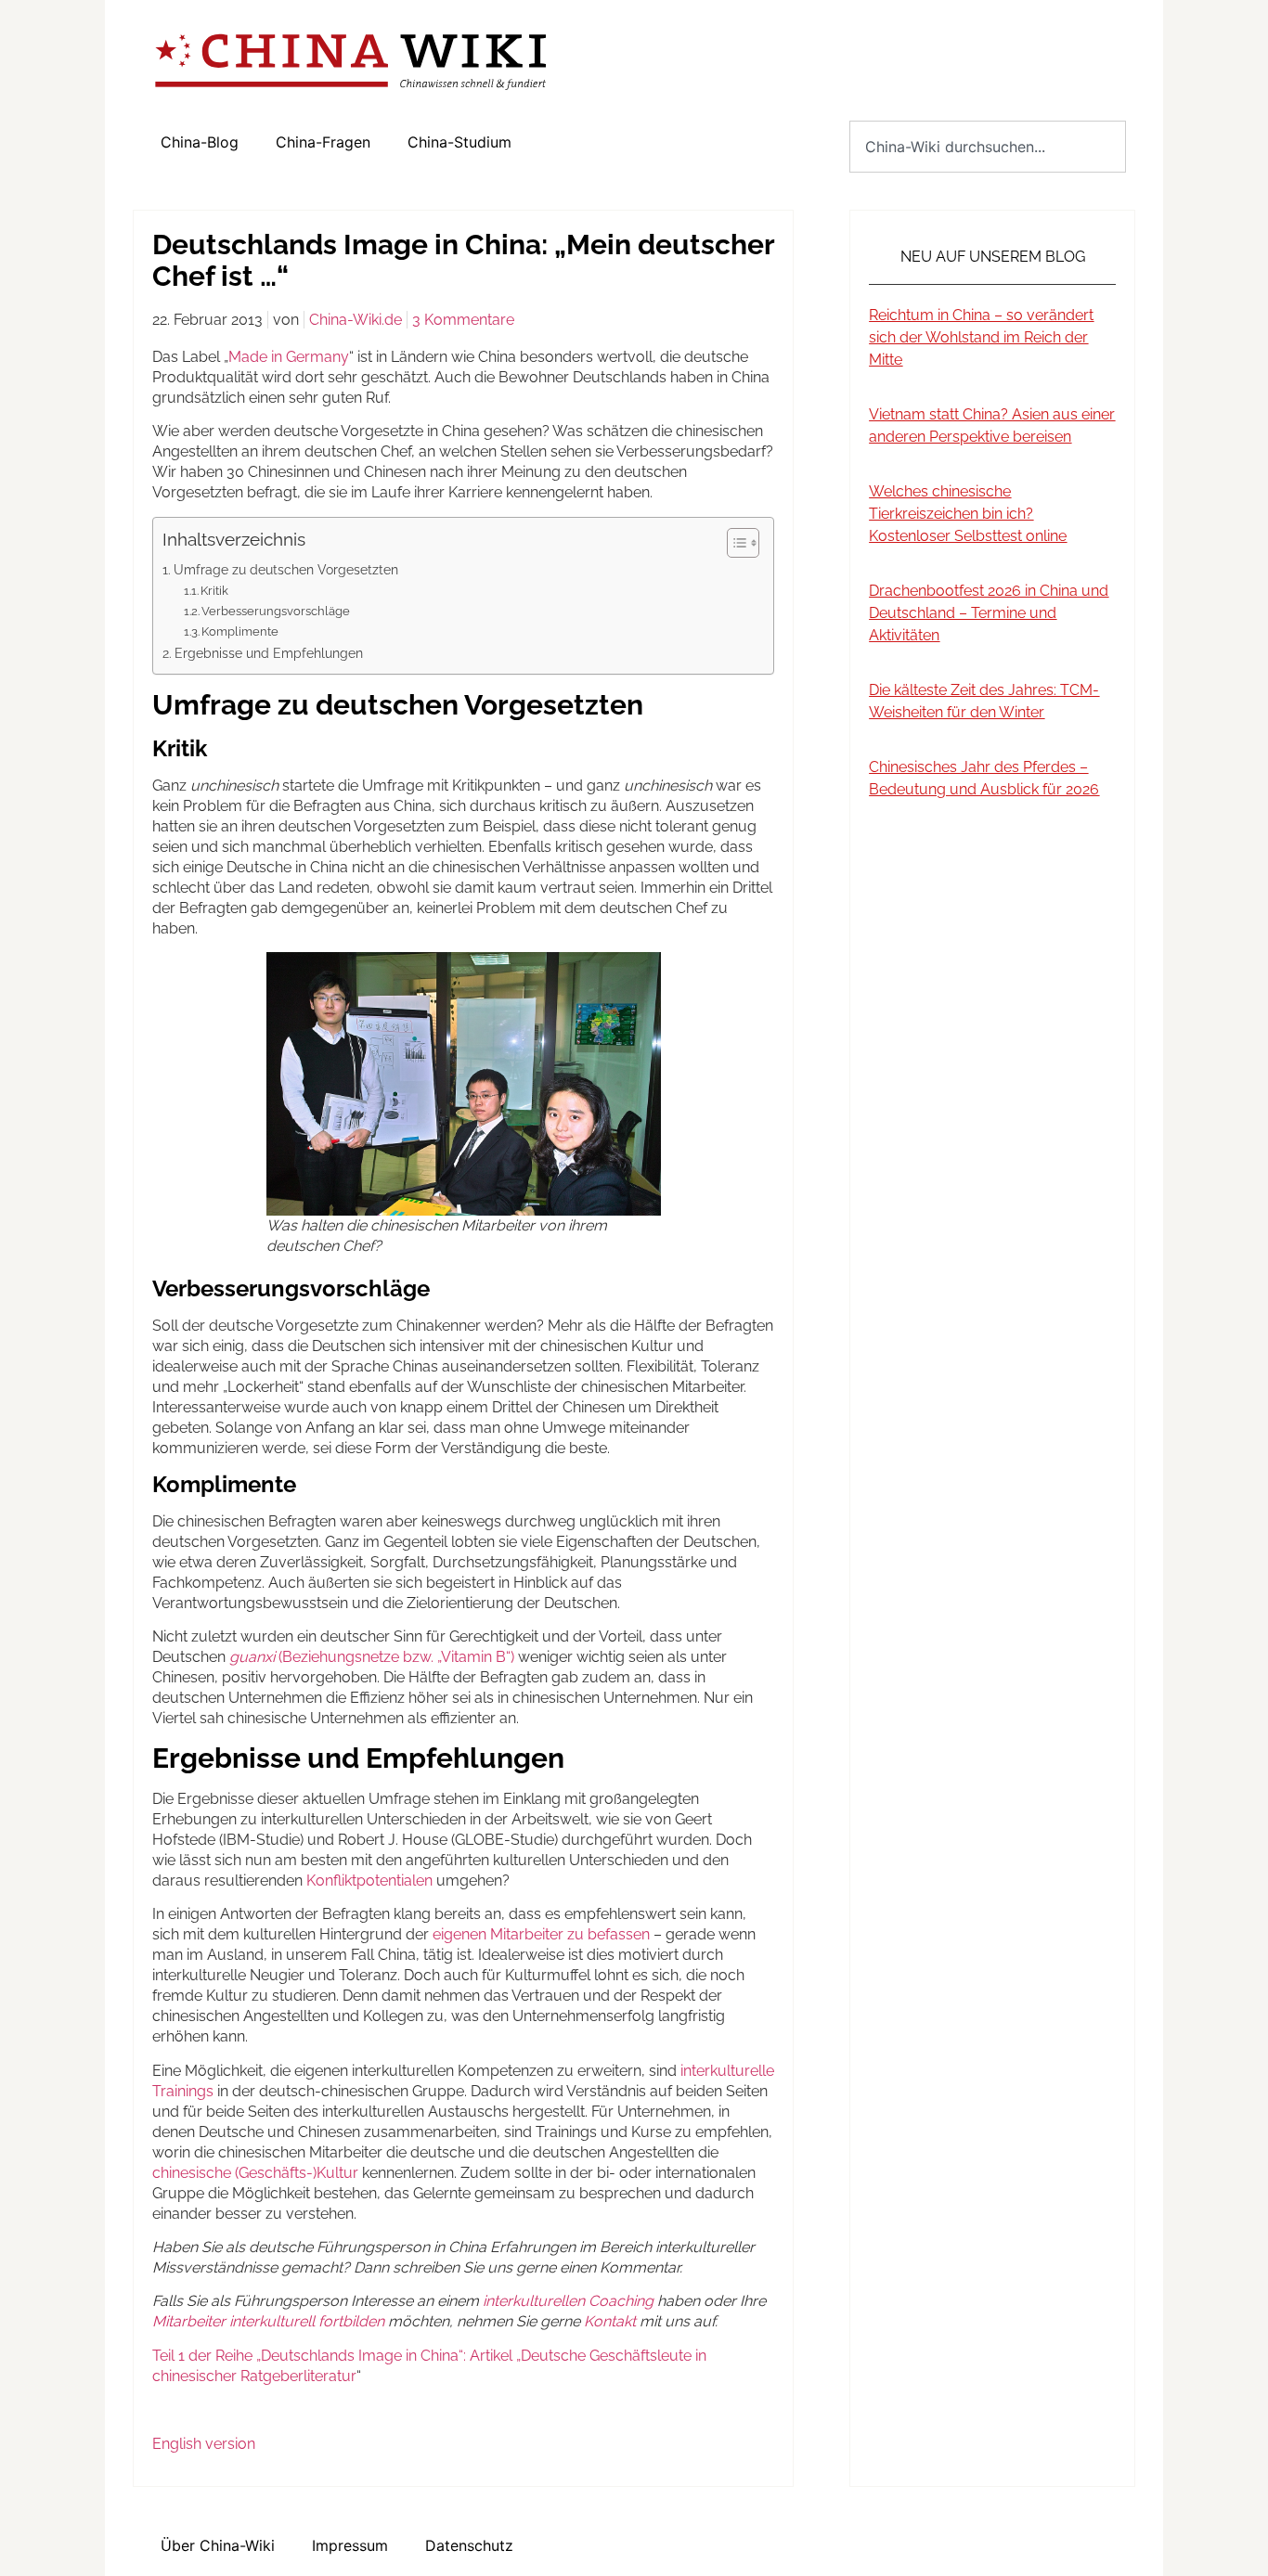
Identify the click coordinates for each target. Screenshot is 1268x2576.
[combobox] (988, 147)
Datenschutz (469, 2545)
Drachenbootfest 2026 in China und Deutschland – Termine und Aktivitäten (989, 613)
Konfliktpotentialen (369, 1880)
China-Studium (459, 142)
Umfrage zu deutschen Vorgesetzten (286, 569)
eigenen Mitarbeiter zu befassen (541, 1934)
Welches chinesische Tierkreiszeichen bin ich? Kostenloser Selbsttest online (968, 514)
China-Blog (200, 142)
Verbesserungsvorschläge (276, 611)
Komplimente (240, 631)
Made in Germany (289, 357)
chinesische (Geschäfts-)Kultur (255, 2173)
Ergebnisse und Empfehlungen (269, 653)
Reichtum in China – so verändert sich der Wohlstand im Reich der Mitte (981, 337)
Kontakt (610, 2321)
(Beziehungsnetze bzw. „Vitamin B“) (372, 1657)
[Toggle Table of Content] (734, 543)
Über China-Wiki (218, 2545)
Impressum (350, 2545)
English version (204, 2444)
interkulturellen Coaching (568, 2301)
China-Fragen (323, 142)
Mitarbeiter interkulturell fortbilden (268, 2321)
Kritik (214, 591)
